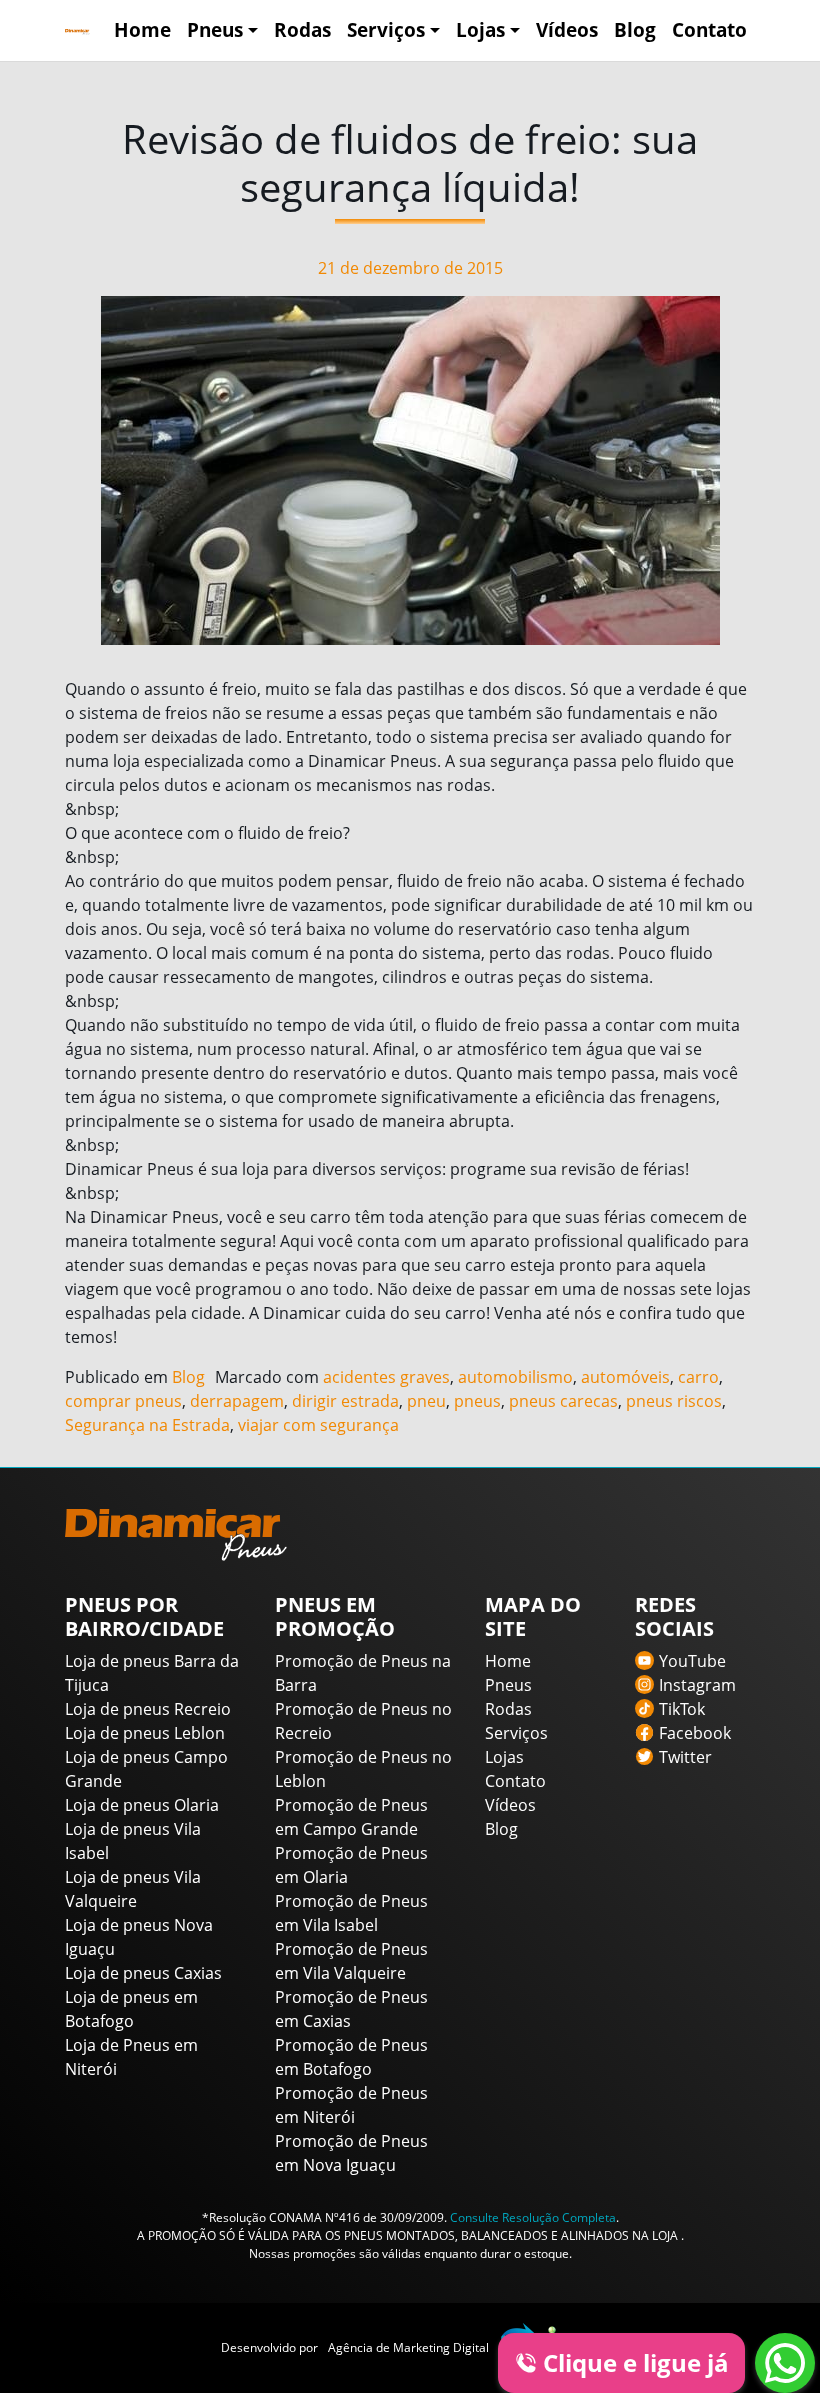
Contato (709, 29)
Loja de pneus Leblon (145, 1733)
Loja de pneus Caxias (143, 1973)
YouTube (692, 1661)
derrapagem (237, 1401)
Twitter (685, 1757)
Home (142, 29)
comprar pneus (123, 1401)
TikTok (682, 1709)
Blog (635, 29)
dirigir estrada (345, 1401)
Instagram (697, 1685)
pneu (426, 1401)
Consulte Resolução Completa (533, 2217)
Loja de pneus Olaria (142, 1805)
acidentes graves (386, 1377)
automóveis (625, 1377)
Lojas (480, 29)
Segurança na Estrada (147, 1425)
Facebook (695, 1733)
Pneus (215, 29)
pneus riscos (674, 1401)
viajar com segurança (318, 1425)
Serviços (386, 29)
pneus (477, 1401)
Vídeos (567, 29)
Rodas (302, 29)
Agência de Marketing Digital (408, 2347)
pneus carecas (563, 1401)
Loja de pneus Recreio (148, 1709)
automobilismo (515, 1377)
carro (698, 1377)
